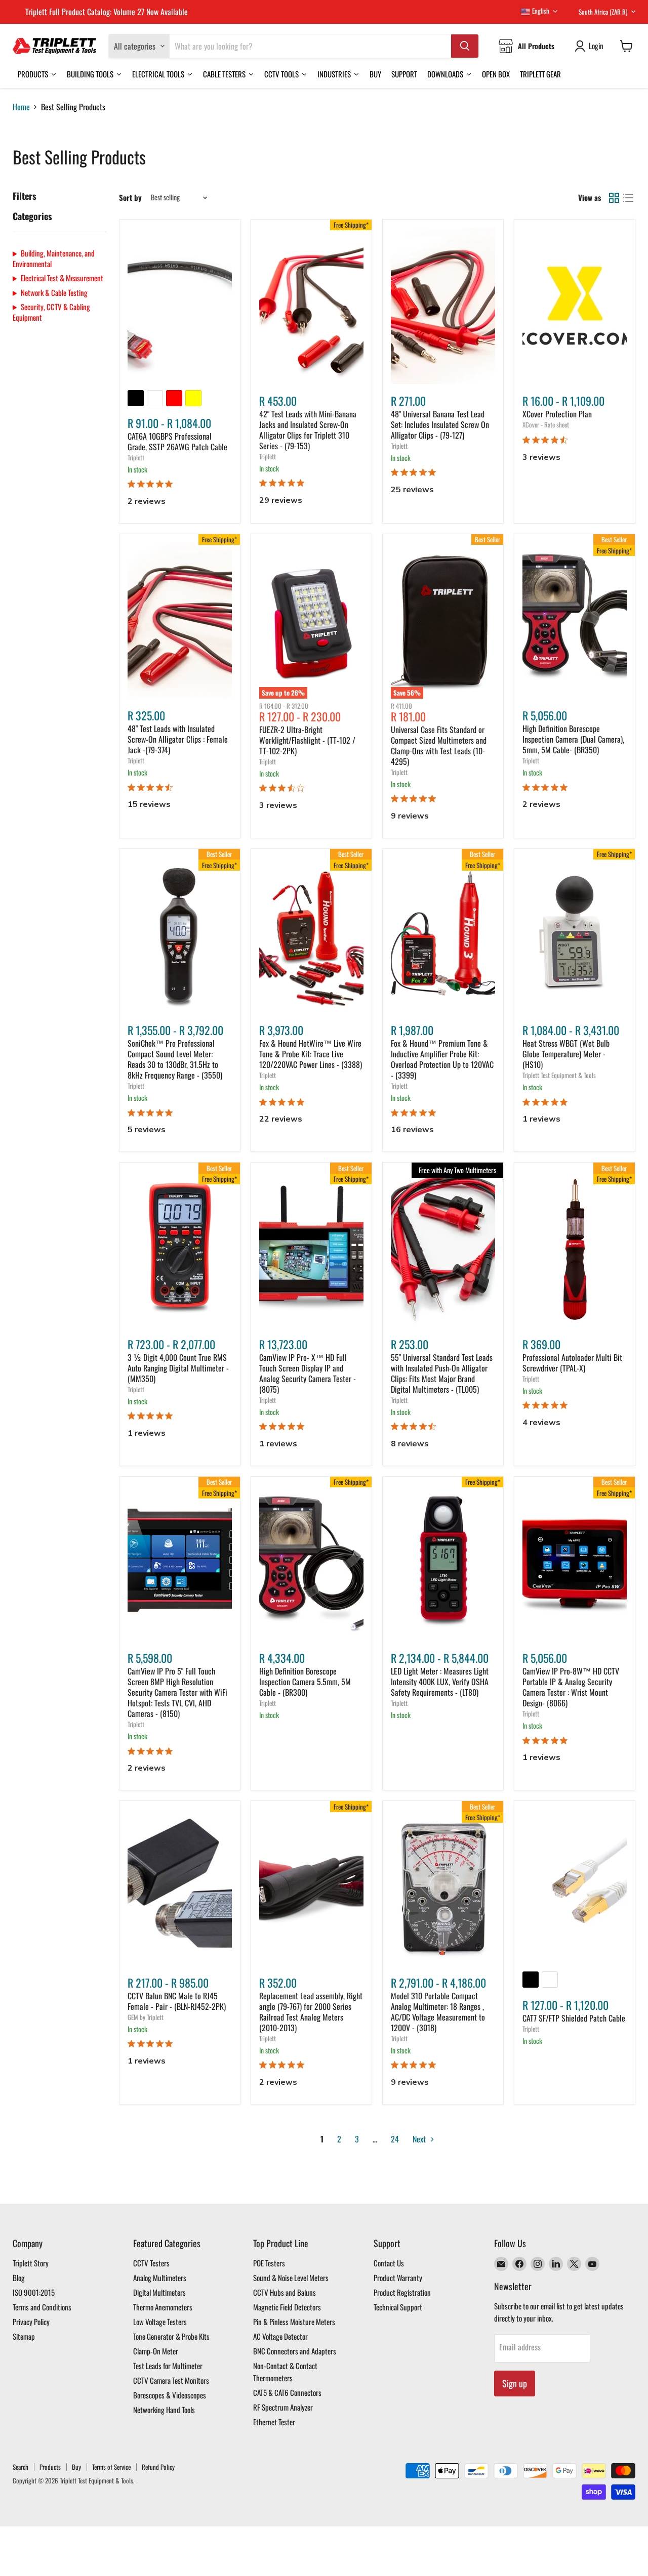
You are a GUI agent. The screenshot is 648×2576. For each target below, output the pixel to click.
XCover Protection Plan (557, 414)
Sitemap (24, 2336)
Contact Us (389, 2263)
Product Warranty (398, 2278)
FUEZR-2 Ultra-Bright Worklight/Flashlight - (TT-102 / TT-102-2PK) (307, 740)
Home (21, 107)
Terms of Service (111, 2467)
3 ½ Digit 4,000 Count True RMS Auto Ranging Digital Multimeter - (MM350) (178, 1368)
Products (50, 2467)
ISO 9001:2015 (34, 2292)
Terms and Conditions (42, 2307)
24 (395, 2139)
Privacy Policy (31, 2322)
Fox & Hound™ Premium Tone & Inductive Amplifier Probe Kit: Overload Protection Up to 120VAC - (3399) (442, 1059)
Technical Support (398, 2307)
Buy (76, 2467)
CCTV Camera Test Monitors (171, 2380)
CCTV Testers (151, 2263)
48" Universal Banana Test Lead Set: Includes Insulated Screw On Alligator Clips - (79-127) (440, 424)
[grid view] (614, 198)
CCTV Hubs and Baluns (285, 2292)
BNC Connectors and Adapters (295, 2351)
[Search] (465, 46)
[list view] (628, 198)
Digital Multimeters (159, 2292)
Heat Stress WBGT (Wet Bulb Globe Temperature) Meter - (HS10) (566, 1054)
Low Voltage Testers (160, 2322)
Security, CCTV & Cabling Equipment (51, 312)
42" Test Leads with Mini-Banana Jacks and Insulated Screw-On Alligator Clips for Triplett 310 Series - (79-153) (308, 430)
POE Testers (269, 2263)
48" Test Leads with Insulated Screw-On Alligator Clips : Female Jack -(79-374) (178, 739)
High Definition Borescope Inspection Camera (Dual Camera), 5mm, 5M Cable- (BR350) (573, 739)
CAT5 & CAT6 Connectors (287, 2392)
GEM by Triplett (146, 2017)
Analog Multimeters (160, 2278)
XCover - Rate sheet (546, 424)
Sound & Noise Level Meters (291, 2278)
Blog (19, 2278)
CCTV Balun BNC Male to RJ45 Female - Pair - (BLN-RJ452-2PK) (177, 2001)
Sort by (130, 198)
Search (21, 2467)
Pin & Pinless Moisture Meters (294, 2322)
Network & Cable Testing (54, 293)
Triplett (136, 457)
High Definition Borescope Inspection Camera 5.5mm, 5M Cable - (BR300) (305, 1682)
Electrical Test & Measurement (62, 278)
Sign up (515, 2383)
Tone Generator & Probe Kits (171, 2336)
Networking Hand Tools (164, 2410)
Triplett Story (31, 2263)
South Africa (603, 12)
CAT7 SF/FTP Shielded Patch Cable (574, 2018)
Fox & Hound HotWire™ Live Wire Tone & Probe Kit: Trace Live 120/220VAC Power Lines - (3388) (311, 1054)
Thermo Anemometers (163, 2307)
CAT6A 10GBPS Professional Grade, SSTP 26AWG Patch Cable (177, 441)
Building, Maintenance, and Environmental (54, 258)
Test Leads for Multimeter (168, 2366)
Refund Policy (158, 2467)
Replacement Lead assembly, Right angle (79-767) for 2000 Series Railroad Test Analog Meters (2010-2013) (311, 2012)
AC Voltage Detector (280, 2336)
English (540, 11)
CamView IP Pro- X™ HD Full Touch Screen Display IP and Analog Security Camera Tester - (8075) (308, 1373)
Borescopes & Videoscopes (170, 2395)
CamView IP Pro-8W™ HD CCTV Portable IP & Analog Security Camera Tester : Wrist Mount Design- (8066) (571, 1687)
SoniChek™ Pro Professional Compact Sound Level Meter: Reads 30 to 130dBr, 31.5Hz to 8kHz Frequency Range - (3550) (175, 1059)
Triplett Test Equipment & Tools (559, 1075)
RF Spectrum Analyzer (283, 2407)
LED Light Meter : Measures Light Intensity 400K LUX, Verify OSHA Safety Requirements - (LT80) (440, 1682)
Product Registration (402, 2292)
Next (420, 2139)
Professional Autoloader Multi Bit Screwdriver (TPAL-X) (572, 1363)
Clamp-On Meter (156, 2351)
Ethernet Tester (274, 2422)
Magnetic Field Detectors (287, 2307)
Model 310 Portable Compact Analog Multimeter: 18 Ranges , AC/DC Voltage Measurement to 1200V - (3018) (438, 2012)
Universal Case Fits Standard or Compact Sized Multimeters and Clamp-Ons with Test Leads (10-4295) (439, 745)
